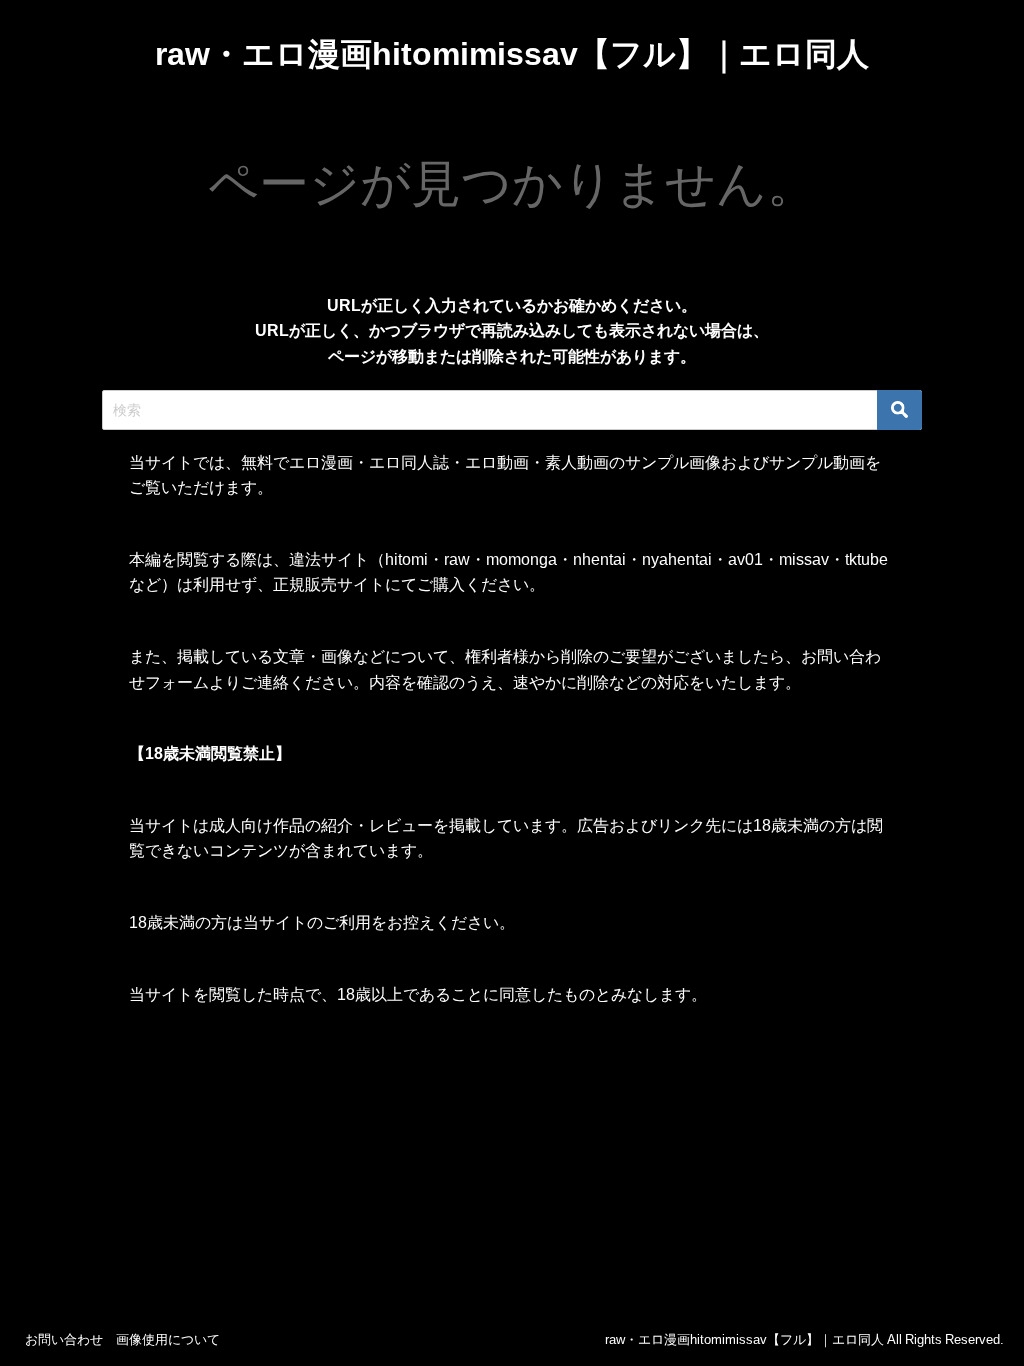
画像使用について (168, 1339)
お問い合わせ (64, 1339)
